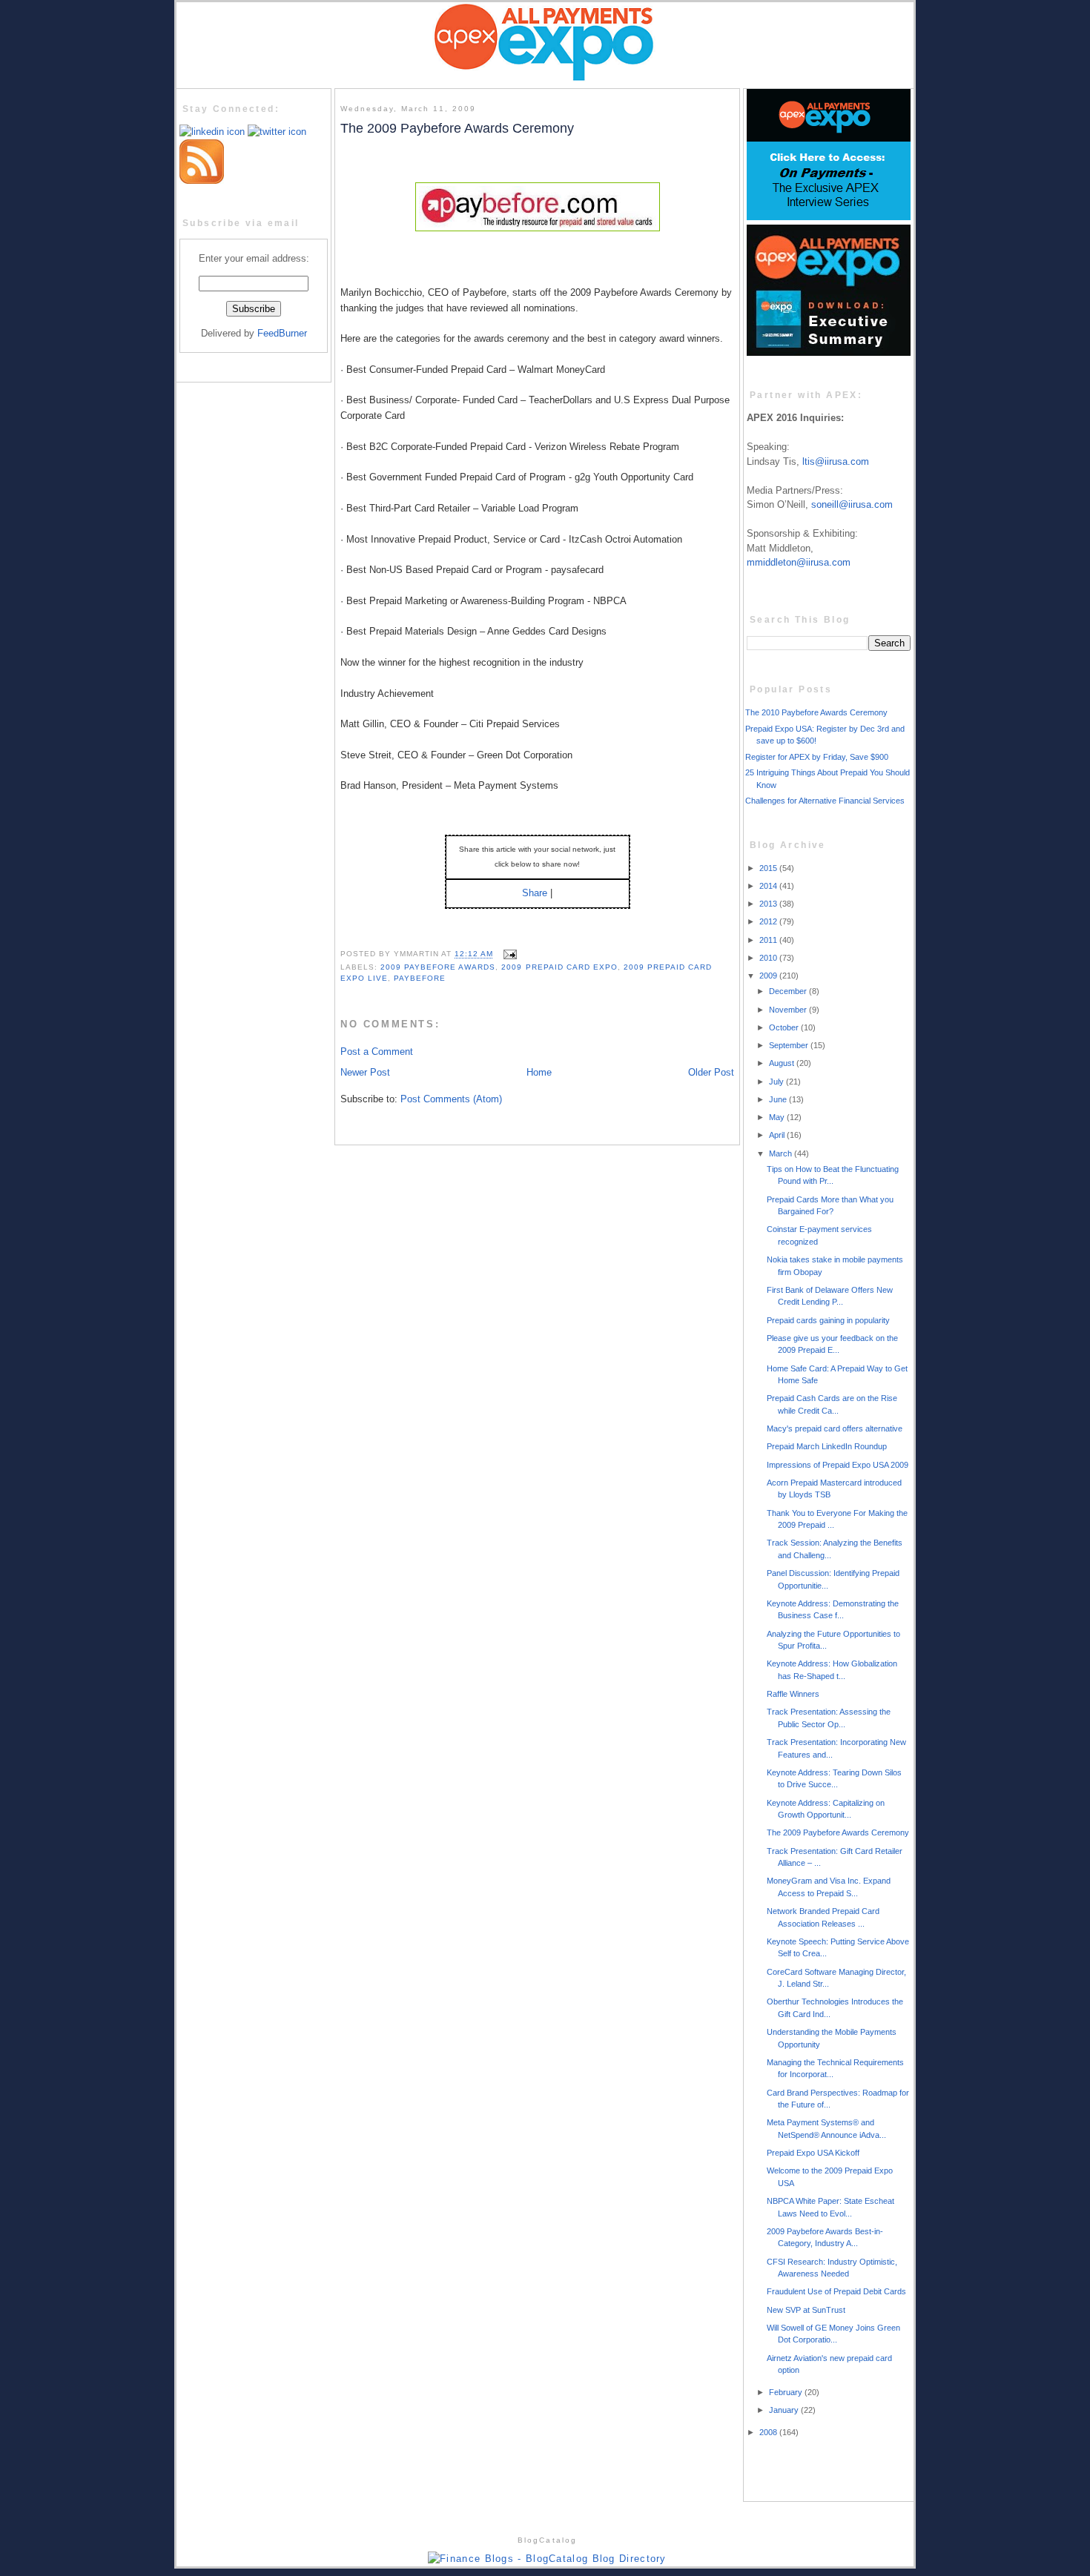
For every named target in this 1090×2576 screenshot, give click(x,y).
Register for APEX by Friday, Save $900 (817, 757)
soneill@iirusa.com (852, 504)
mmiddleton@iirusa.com (799, 562)
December (789, 991)
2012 (769, 921)
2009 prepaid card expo (559, 967)
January (785, 2410)
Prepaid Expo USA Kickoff (813, 2153)
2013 (769, 904)
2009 (769, 976)
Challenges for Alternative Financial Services (825, 801)
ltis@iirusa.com (836, 461)
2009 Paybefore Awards (438, 967)
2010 (769, 958)
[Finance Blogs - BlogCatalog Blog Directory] (547, 2559)
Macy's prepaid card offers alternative (835, 1428)
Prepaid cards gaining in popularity (828, 1320)
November (789, 1010)
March (782, 1153)
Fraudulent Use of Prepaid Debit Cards (836, 2291)
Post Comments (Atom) (451, 1099)
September (790, 1045)
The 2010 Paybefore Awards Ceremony (816, 712)
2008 (769, 2432)
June (779, 1099)
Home (539, 1072)
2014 (769, 886)
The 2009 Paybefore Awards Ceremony (457, 128)
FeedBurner (282, 333)
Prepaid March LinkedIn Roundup (827, 1446)
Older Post (711, 1072)
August (783, 1063)
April (778, 1135)
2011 (769, 940)
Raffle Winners (793, 1694)
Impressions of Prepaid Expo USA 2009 (838, 1465)
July (777, 1082)
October (785, 1027)
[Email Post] (508, 954)
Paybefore (420, 978)
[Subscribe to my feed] (202, 181)
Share (535, 893)
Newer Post (365, 1072)
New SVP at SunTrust (806, 2310)
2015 (769, 868)
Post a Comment (377, 1052)
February (787, 2392)
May (778, 1117)
